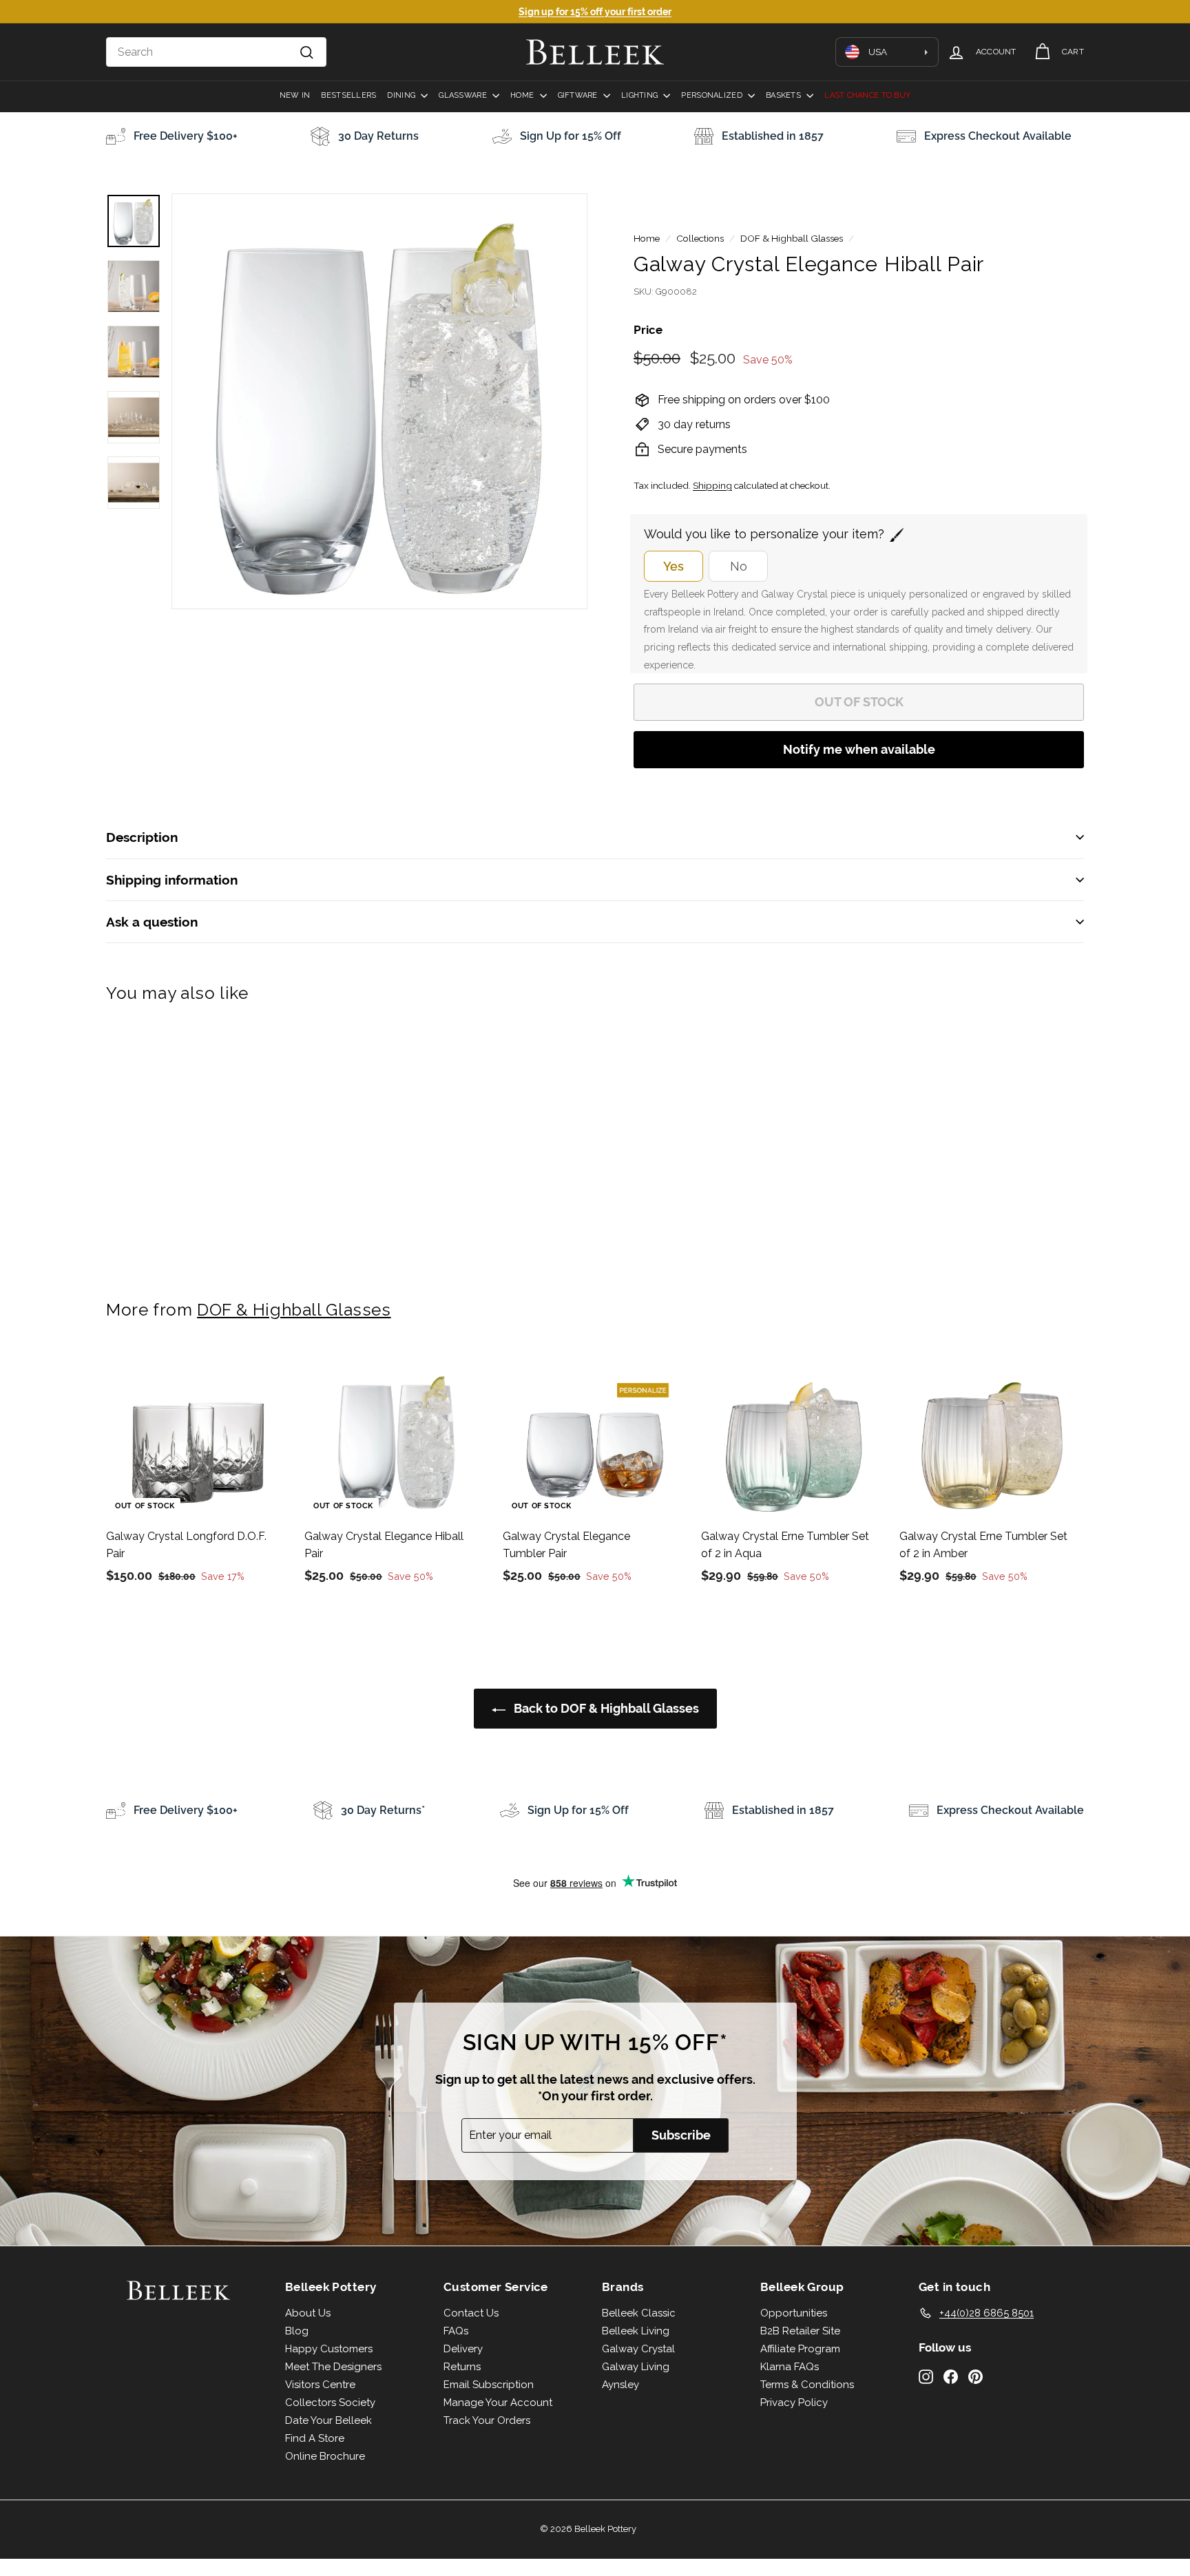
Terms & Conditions (807, 2385)
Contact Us (471, 2313)
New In (295, 95)
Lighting (640, 95)
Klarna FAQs (790, 2367)
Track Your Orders (487, 2420)
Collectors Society (330, 2403)
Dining (402, 95)
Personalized (713, 95)
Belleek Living (636, 2331)
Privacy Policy (794, 2403)
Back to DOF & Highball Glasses (605, 1708)
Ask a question (152, 922)
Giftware (579, 95)
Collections (700, 238)
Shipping (712, 485)
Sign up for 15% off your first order (595, 12)
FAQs (456, 2331)
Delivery (463, 2349)
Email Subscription (489, 2385)
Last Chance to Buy (867, 95)
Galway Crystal (638, 2349)
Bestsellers (348, 95)
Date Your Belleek (328, 2420)
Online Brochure (325, 2456)
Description (142, 837)
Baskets (784, 95)
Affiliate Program (800, 2349)
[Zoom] (379, 401)
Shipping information (172, 880)
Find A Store (315, 2438)
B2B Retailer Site (800, 2331)
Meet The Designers (333, 2367)
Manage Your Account (498, 2403)
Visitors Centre (320, 2385)
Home (523, 95)
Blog (297, 2331)
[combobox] (216, 52)
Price (648, 330)
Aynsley (620, 2385)
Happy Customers (329, 2349)
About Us (308, 2313)
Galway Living (636, 2367)
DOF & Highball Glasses (792, 238)
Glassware (464, 95)
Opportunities (794, 2313)
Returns (462, 2367)
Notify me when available (859, 749)
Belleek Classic (639, 2313)
